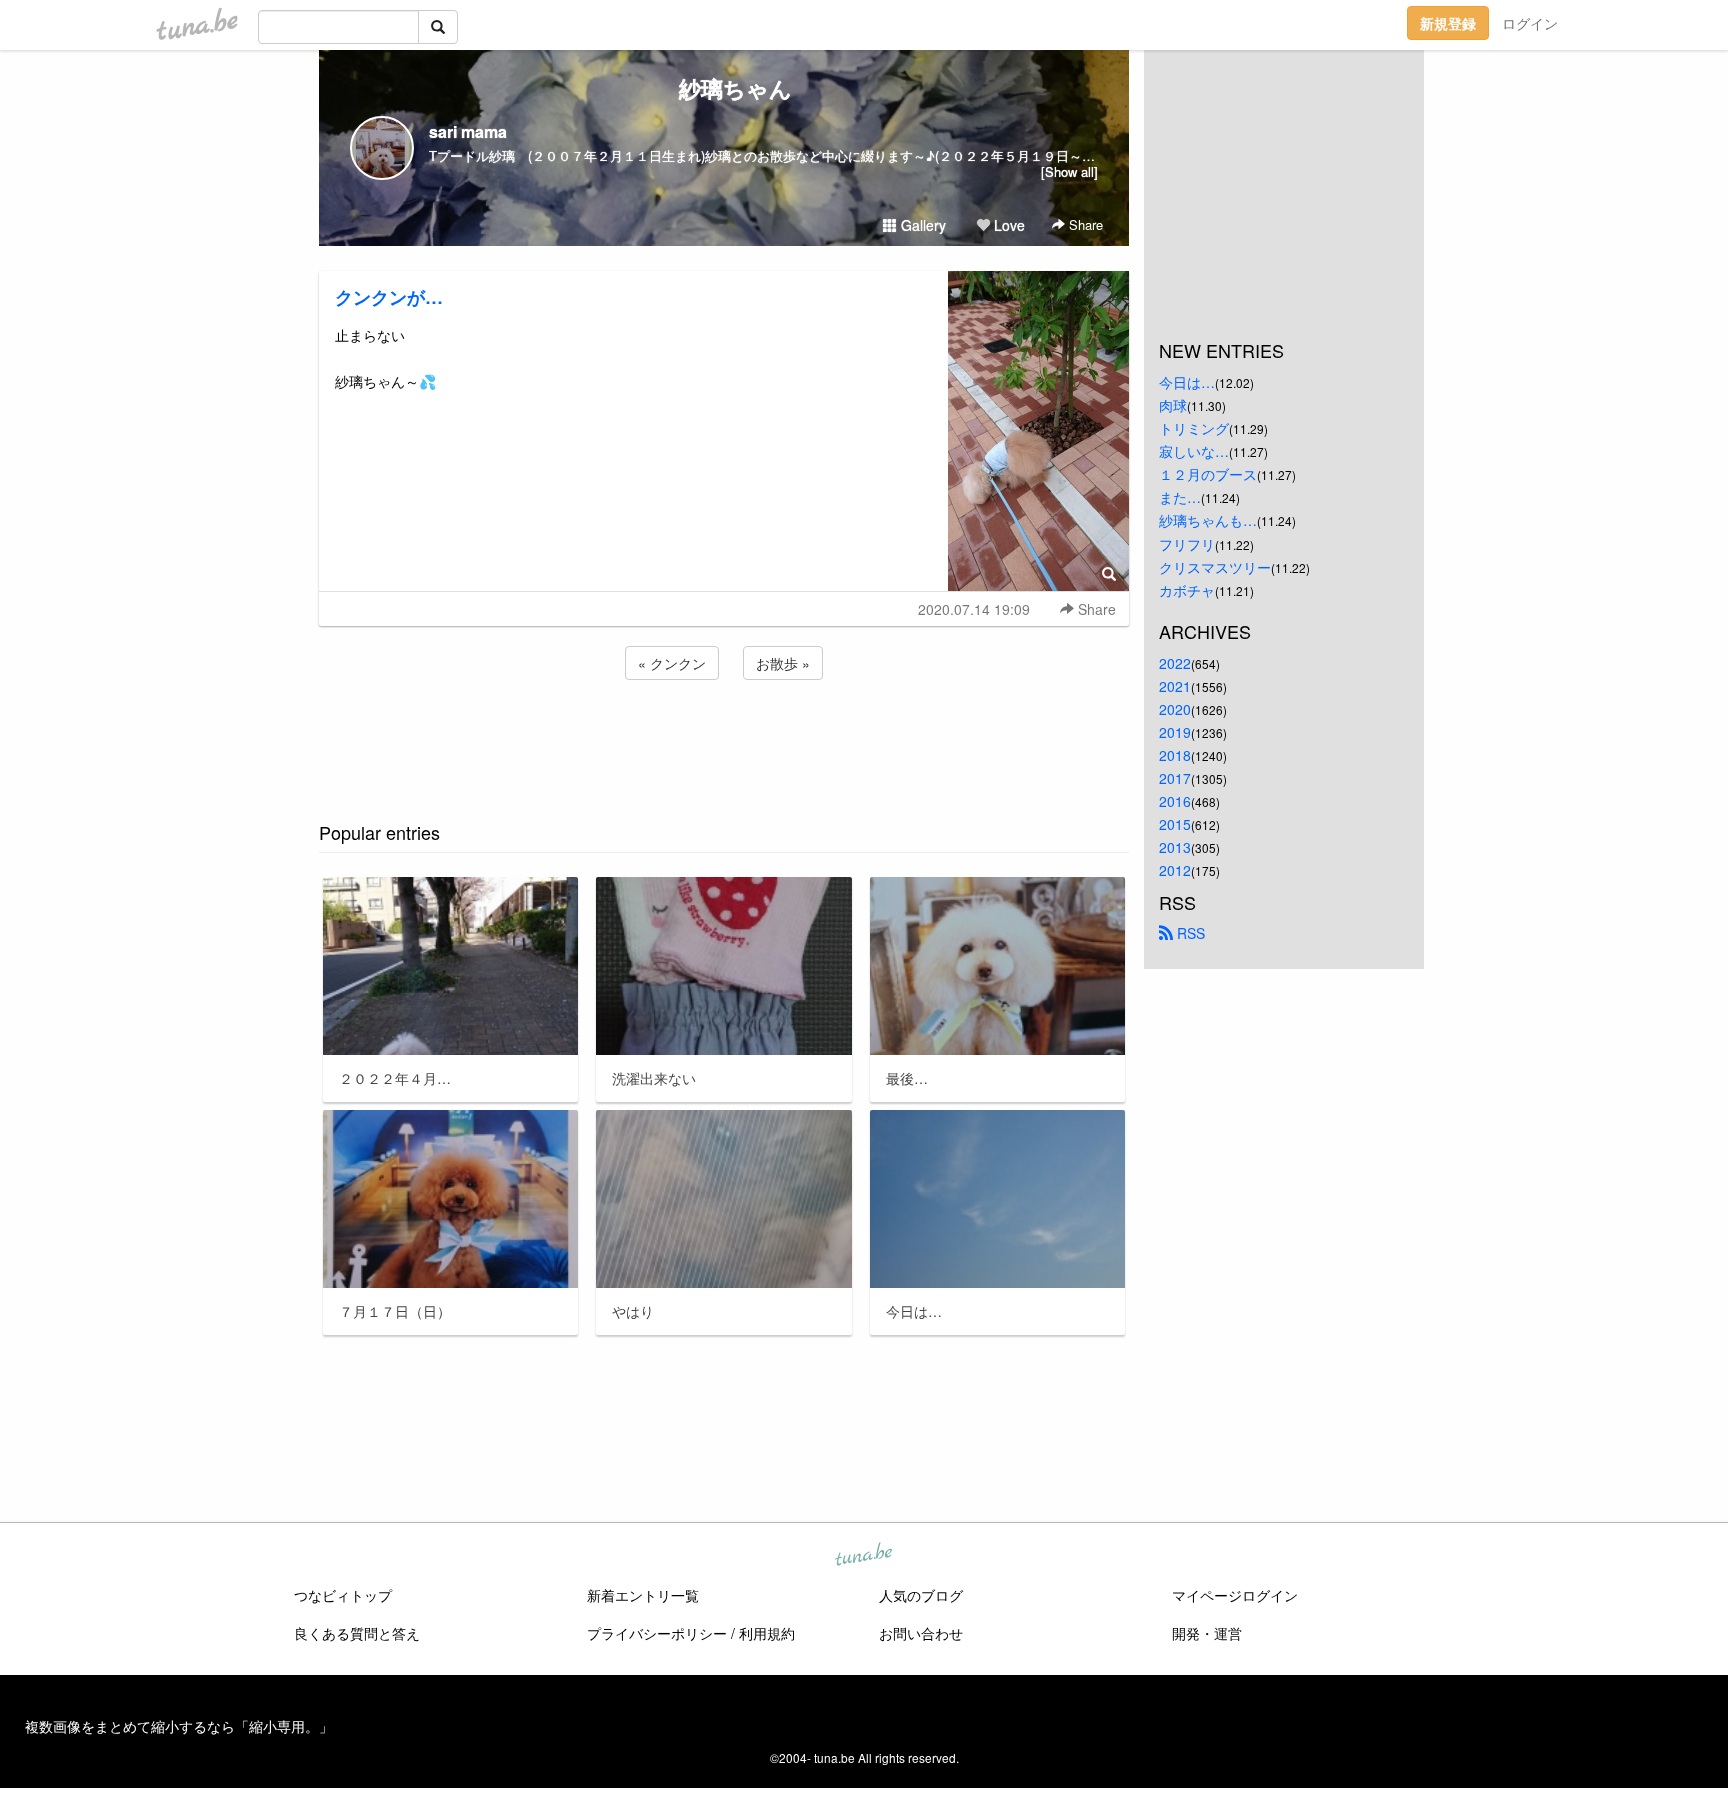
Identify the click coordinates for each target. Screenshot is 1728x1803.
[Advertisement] (724, 738)
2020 (1175, 709)
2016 (1175, 801)
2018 (1175, 755)
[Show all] (1069, 171)
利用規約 (767, 1633)
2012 (1175, 870)
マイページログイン (1235, 1595)
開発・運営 (1207, 1633)
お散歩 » (783, 663)
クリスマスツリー (1215, 567)
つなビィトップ (343, 1595)
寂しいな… (1194, 451)
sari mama (468, 131)
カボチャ (1187, 590)
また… (1180, 497)
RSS (1189, 933)
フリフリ (1187, 544)
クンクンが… (389, 297)
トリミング (1194, 428)
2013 (1175, 847)
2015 (1175, 824)
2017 (1175, 778)
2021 (1175, 686)
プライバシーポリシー (657, 1633)
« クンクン (672, 663)
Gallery (921, 225)
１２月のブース (1208, 474)
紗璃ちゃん (724, 88)
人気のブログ (921, 1595)
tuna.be (863, 1556)
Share (1084, 224)
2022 (1175, 663)
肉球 (1173, 405)
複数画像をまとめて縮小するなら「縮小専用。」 (179, 1726)
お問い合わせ (921, 1633)
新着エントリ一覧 (643, 1595)
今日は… (1187, 382)
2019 (1175, 732)
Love (1007, 225)
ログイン (1530, 23)
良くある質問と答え (357, 1633)
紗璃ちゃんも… (1208, 520)
